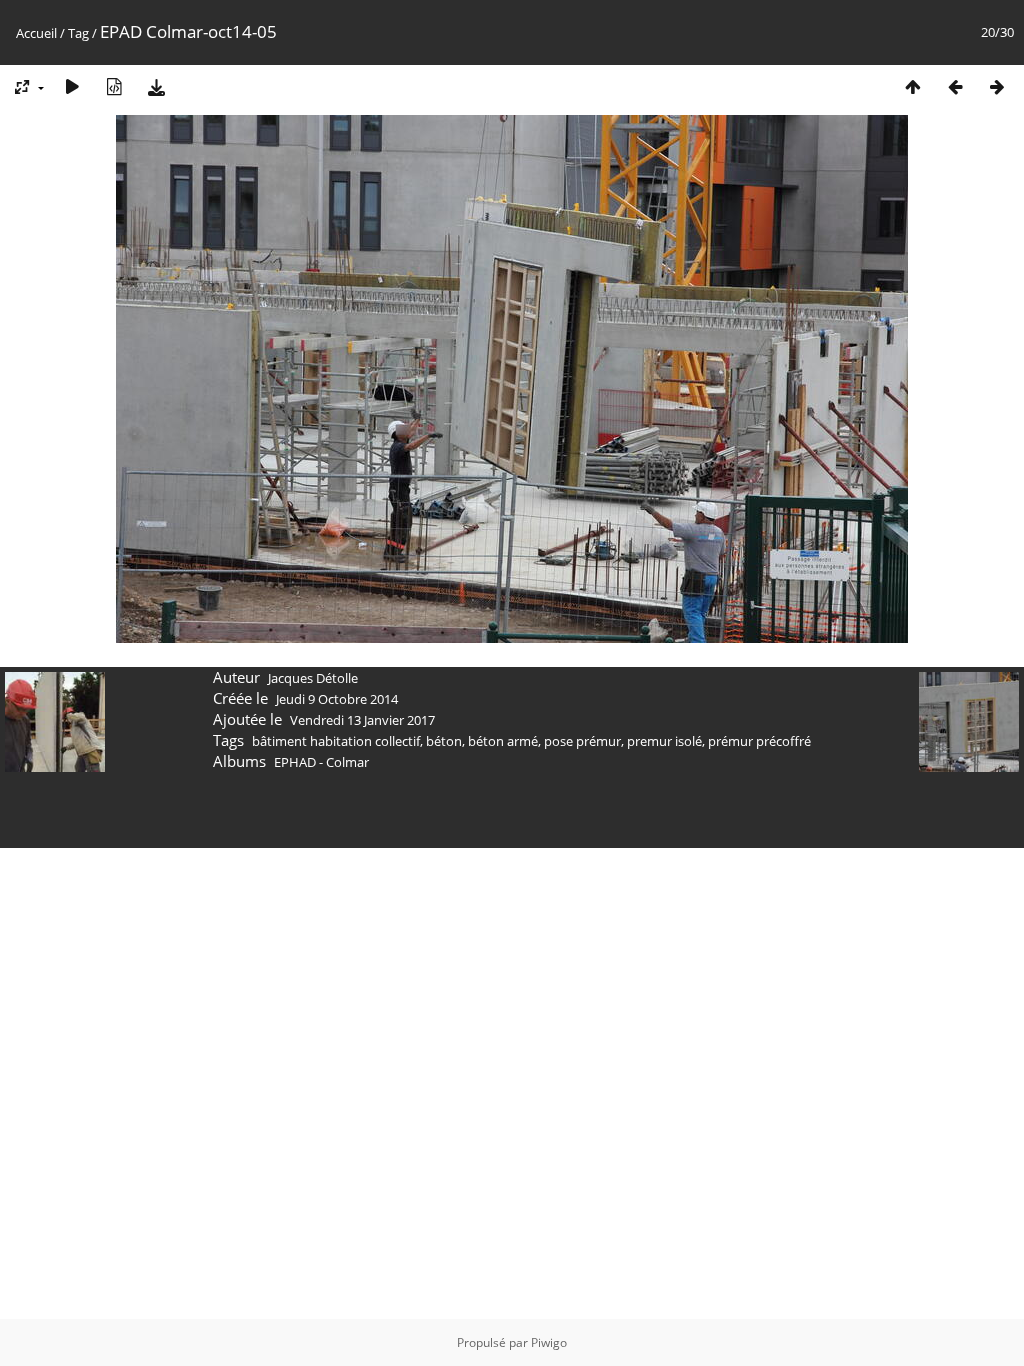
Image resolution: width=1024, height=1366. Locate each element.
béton (444, 741)
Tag (78, 33)
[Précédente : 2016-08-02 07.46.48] (955, 86)
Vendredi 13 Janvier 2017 (362, 720)
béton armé (503, 741)
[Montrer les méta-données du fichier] (114, 86)
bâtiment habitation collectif (336, 741)
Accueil (36, 33)
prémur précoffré (759, 741)
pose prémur (582, 741)
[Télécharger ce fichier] (156, 86)
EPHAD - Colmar (321, 762)
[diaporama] (72, 86)
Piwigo (549, 1342)
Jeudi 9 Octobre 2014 (337, 699)
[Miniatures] (913, 86)
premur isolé (664, 741)
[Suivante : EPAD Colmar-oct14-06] (997, 86)
